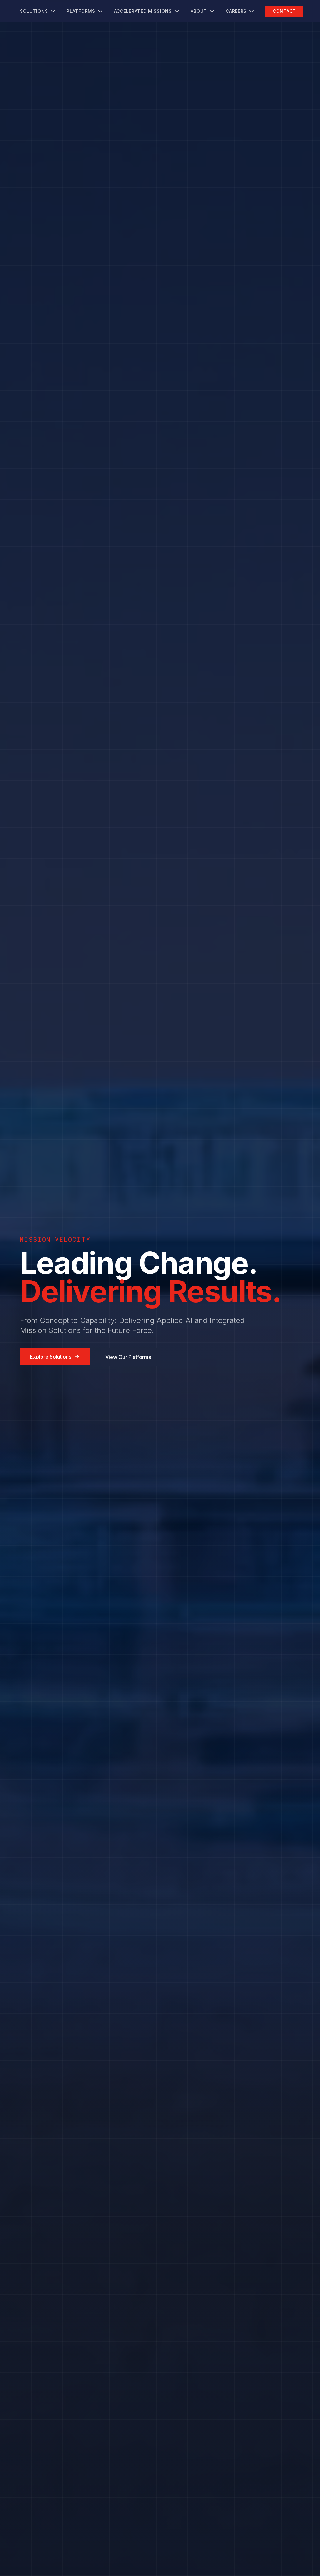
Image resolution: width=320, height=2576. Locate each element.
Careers (236, 11)
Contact (284, 11)
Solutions (34, 11)
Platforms (81, 11)
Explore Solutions (51, 1357)
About (199, 11)
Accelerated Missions (143, 11)
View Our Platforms (128, 1357)
